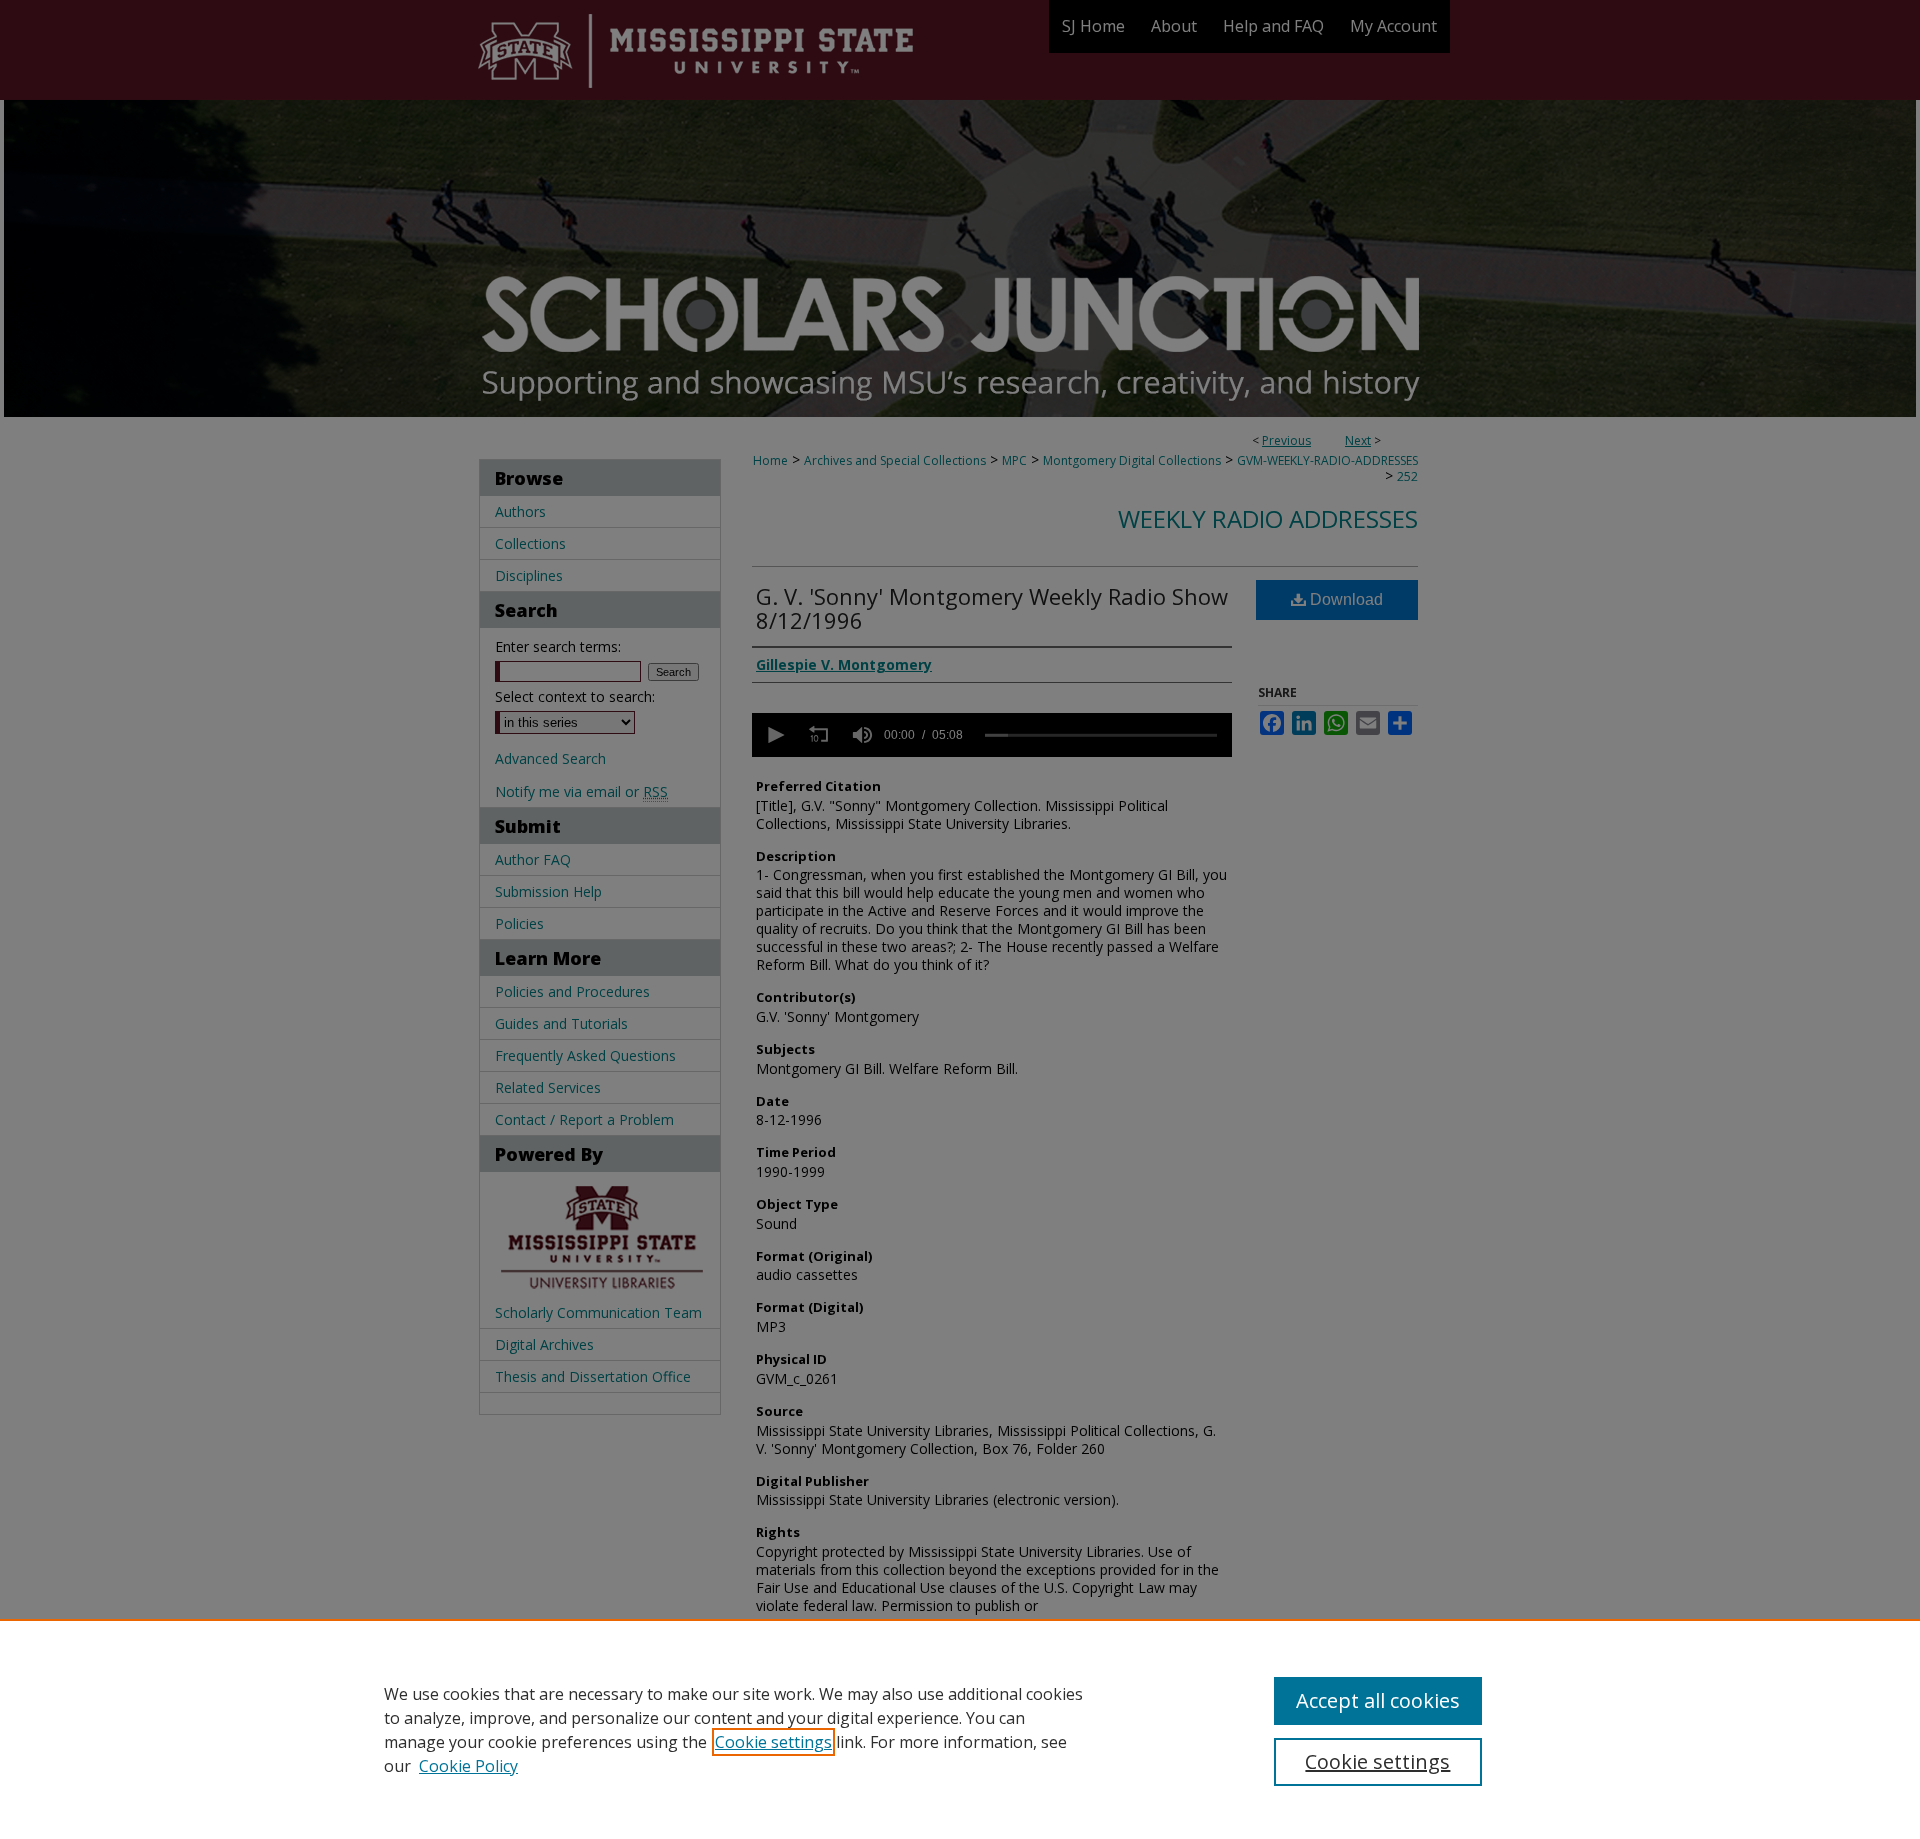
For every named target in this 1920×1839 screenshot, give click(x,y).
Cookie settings (773, 1742)
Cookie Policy (468, 1766)
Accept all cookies (1378, 1700)
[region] (960, 1729)
